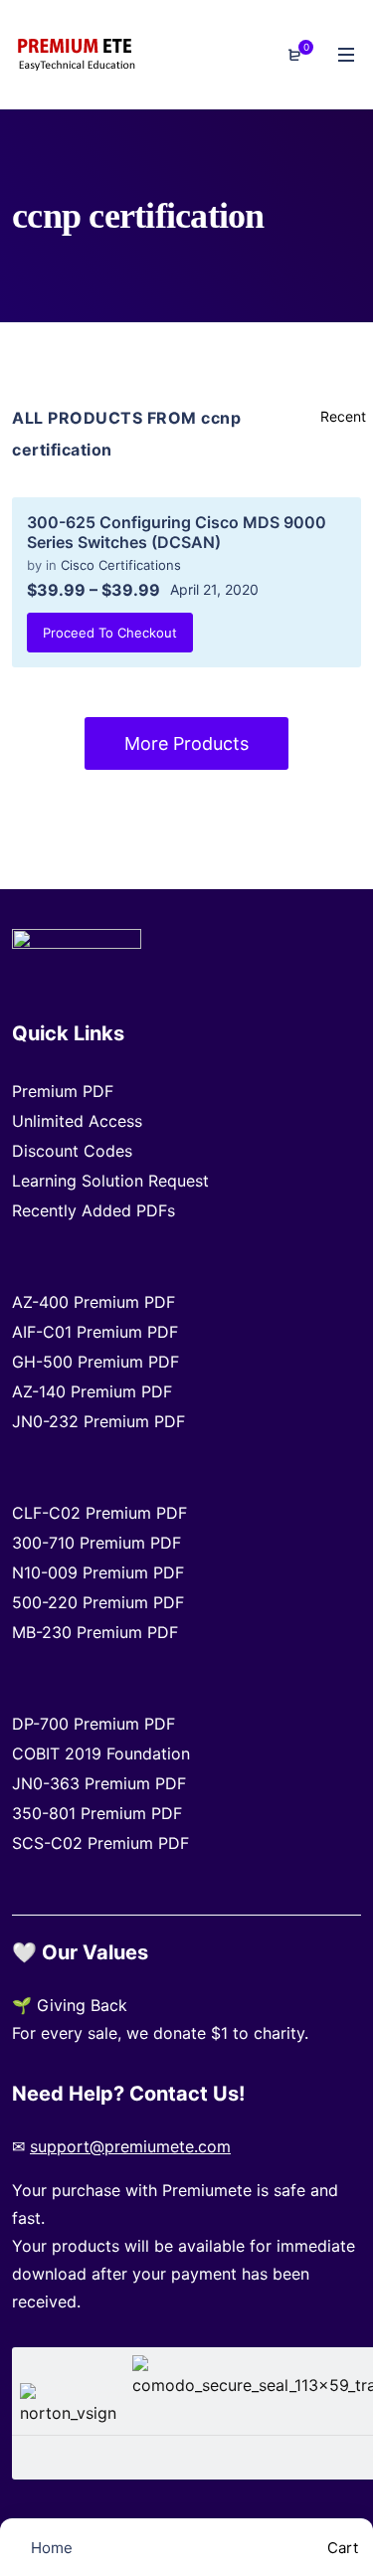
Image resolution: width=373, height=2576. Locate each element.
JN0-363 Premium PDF (99, 1783)
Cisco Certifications (121, 565)
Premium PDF (63, 1091)
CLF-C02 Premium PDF (99, 1513)
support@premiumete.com (130, 2146)
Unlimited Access (77, 1121)
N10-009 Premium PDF (98, 1572)
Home (50, 2548)
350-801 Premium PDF (97, 1813)
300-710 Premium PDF (96, 1543)
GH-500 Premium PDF (95, 1362)
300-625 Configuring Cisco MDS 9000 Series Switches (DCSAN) (177, 532)
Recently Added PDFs (93, 1210)
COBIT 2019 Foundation (101, 1753)
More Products (186, 743)
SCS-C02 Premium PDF (100, 1843)
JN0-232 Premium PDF (98, 1421)
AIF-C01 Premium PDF (95, 1332)
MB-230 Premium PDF (95, 1632)
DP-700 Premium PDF (93, 1724)
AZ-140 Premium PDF (92, 1391)
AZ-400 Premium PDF (93, 1302)
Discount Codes (72, 1151)
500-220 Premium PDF (98, 1602)
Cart (341, 2548)
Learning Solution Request (110, 1181)
